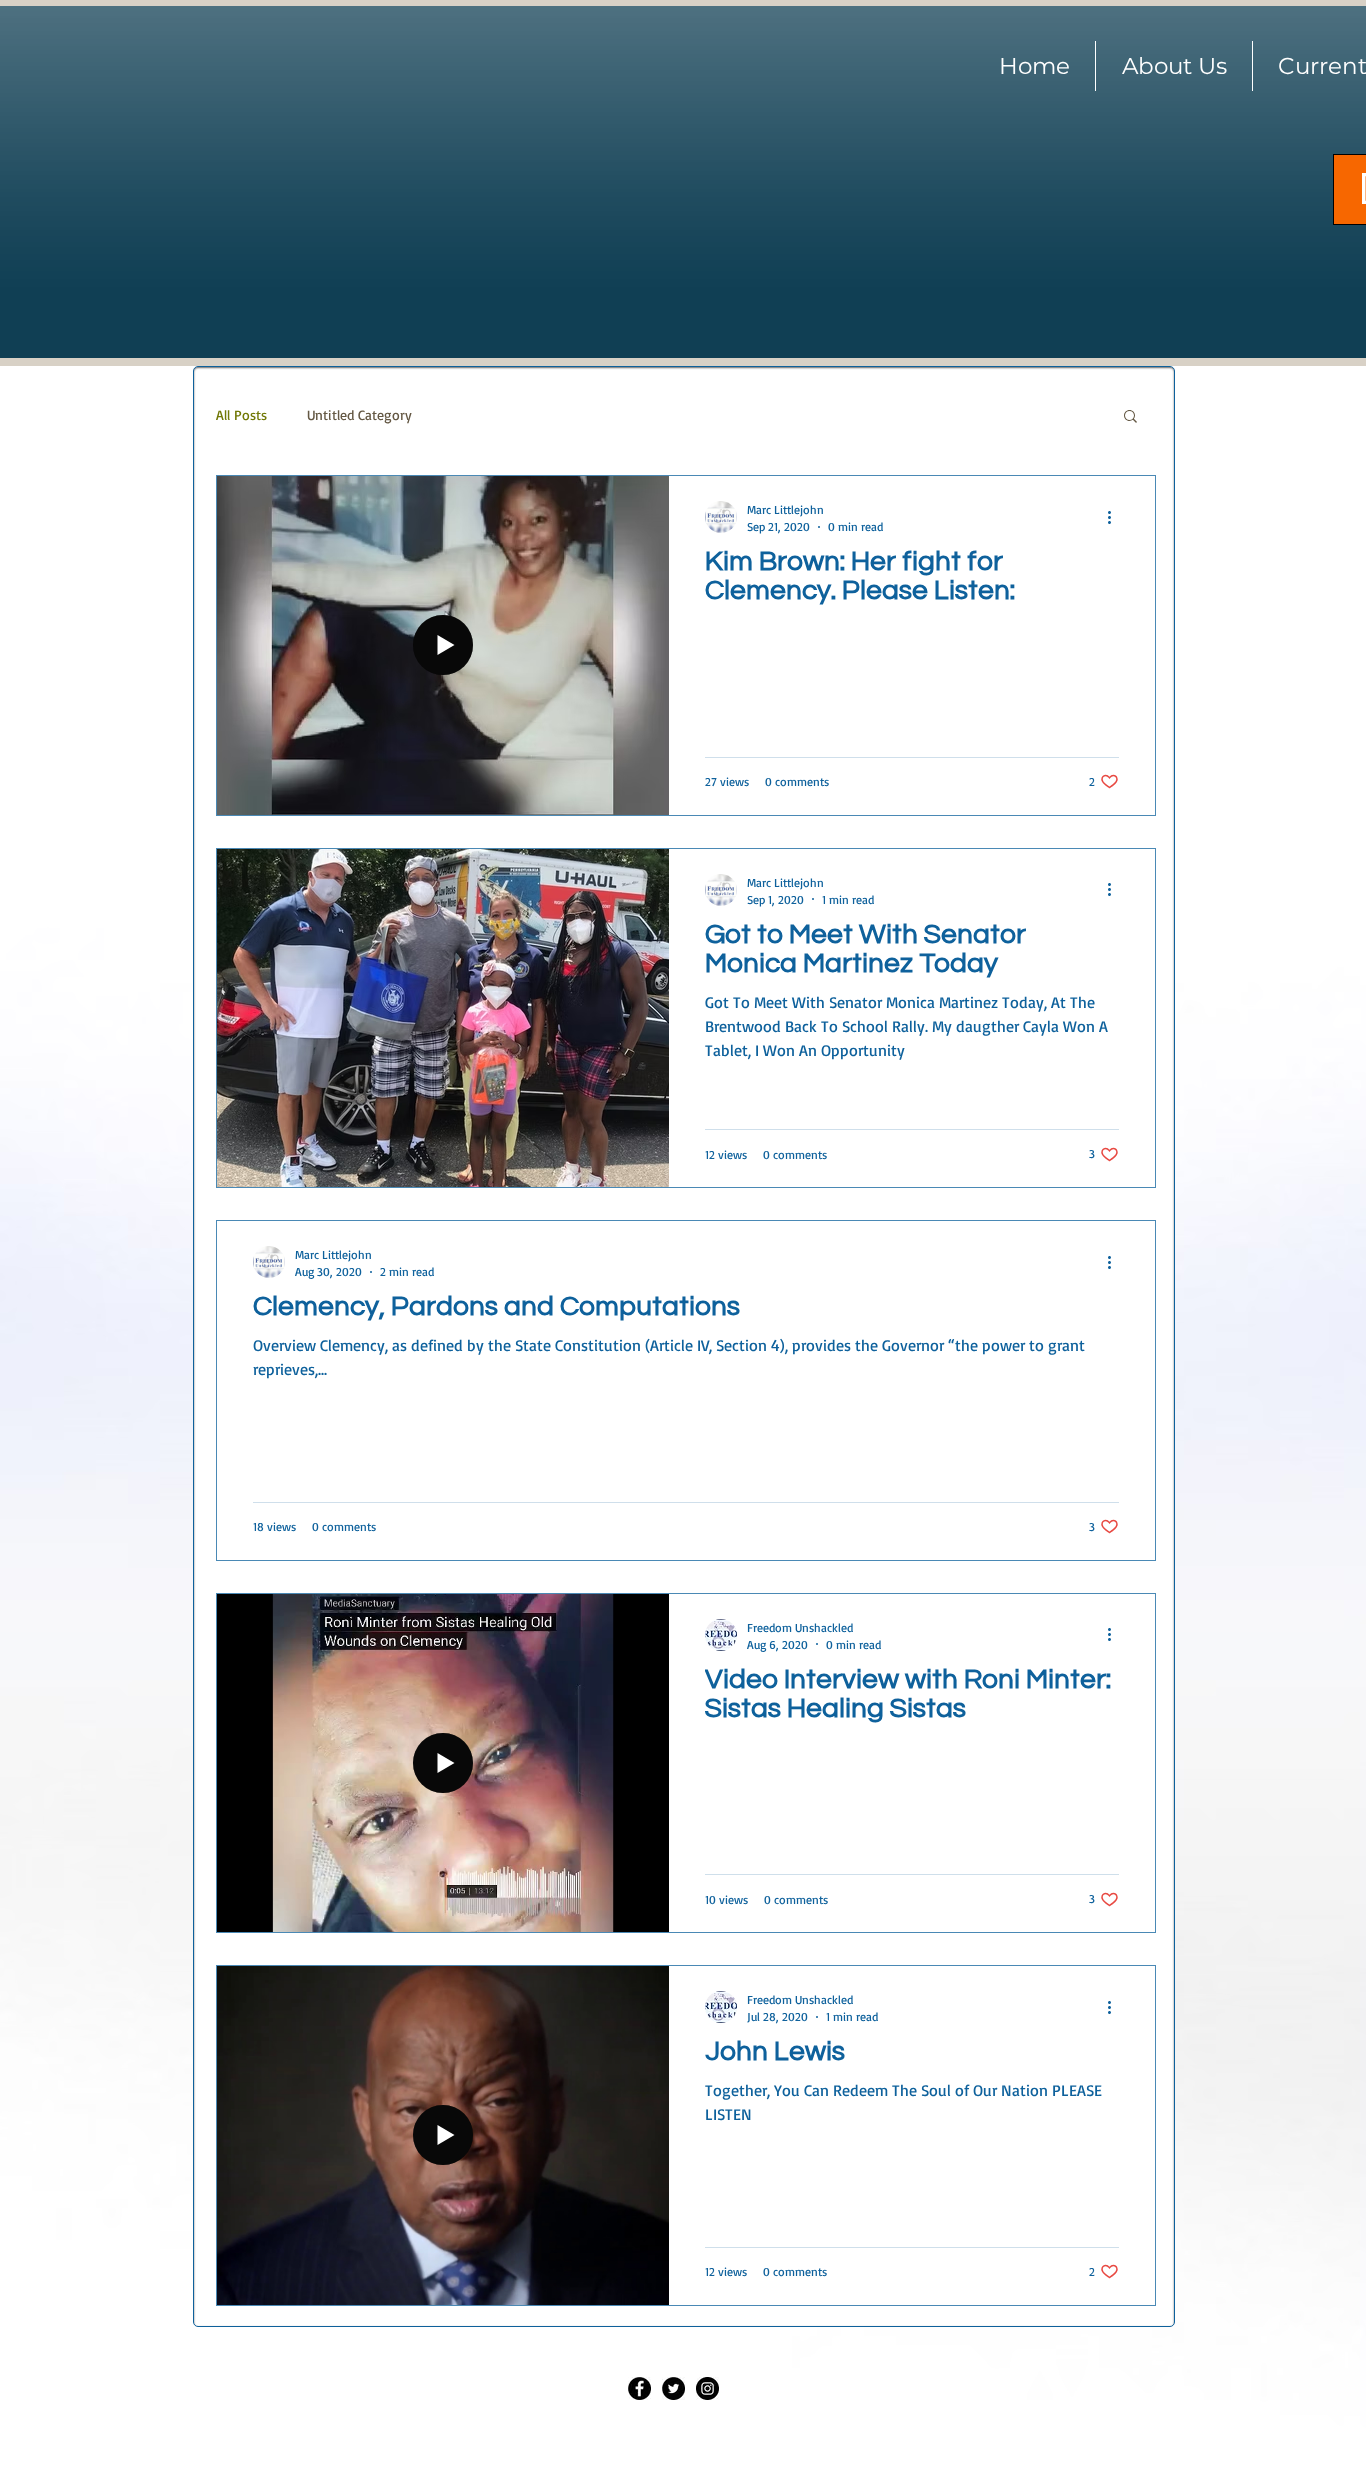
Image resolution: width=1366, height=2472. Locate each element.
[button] (1130, 417)
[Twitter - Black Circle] (673, 2388)
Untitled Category (359, 414)
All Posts (241, 414)
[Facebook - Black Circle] (639, 2388)
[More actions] (1116, 517)
